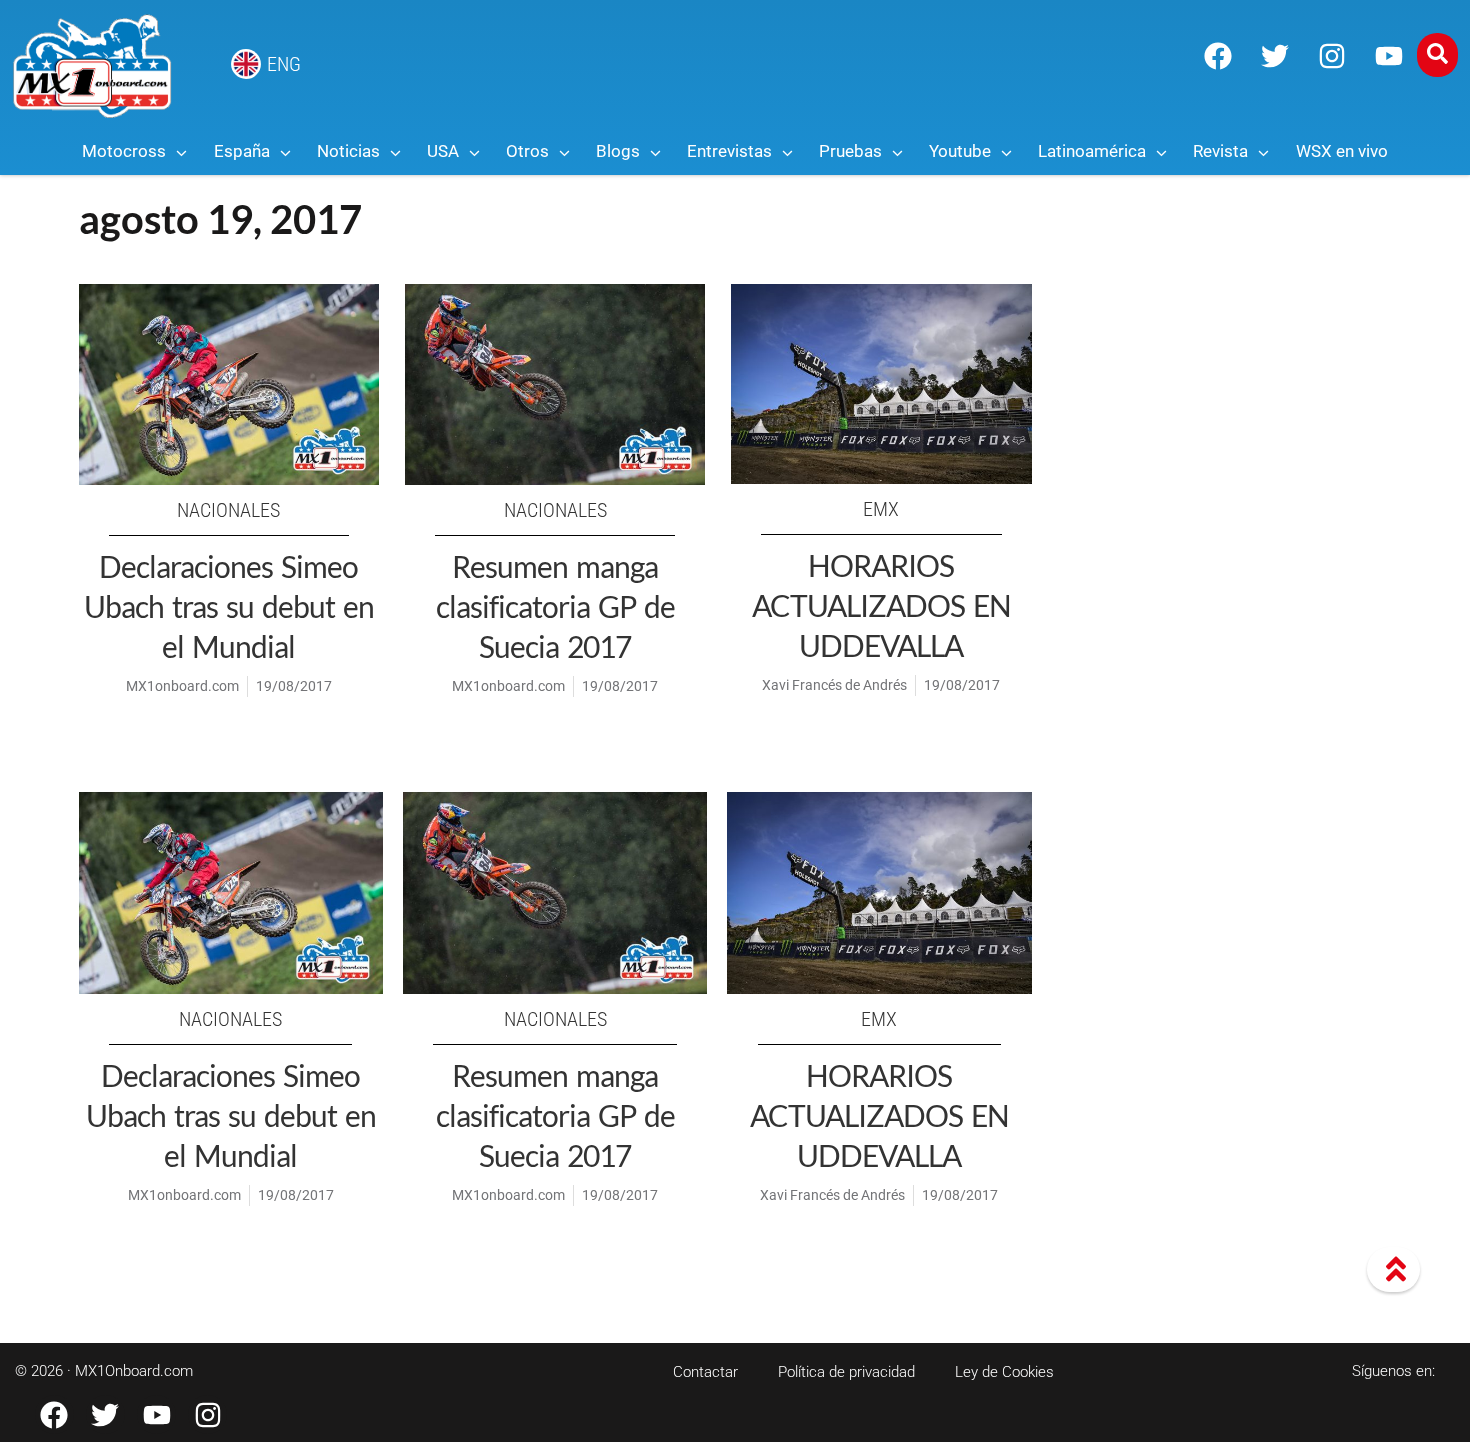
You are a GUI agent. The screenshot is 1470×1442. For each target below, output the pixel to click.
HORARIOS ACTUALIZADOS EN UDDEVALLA (881, 605)
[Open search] (1437, 55)
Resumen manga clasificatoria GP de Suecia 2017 (555, 606)
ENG (284, 64)
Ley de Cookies (1004, 1372)
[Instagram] (1332, 56)
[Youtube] (1389, 56)
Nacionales (228, 510)
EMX (881, 509)
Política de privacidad (846, 1372)
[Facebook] (1218, 56)
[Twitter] (1275, 56)
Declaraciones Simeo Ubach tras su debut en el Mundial (229, 606)
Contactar (705, 1372)
